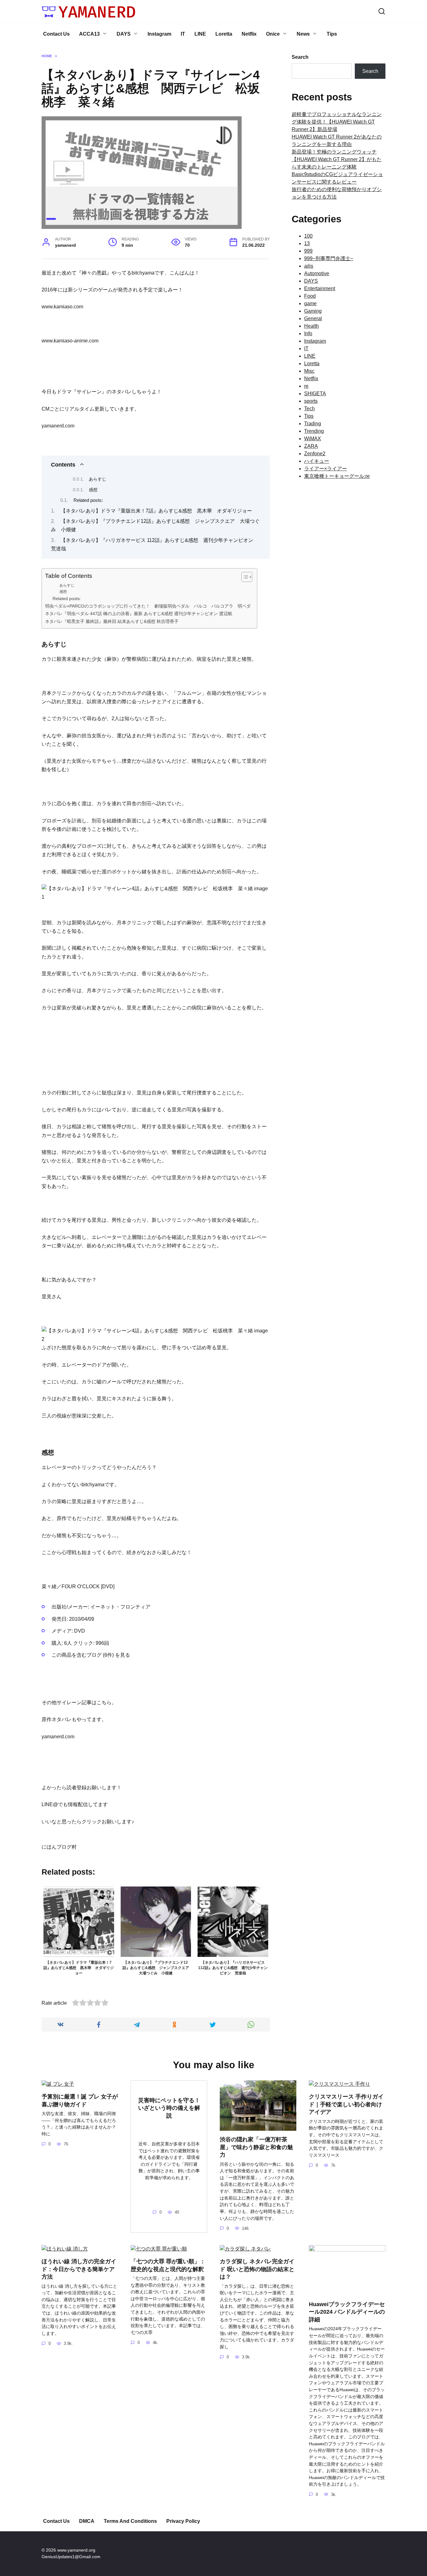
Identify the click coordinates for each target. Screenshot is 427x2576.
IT (183, 34)
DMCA (87, 2521)
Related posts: (88, 500)
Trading (313, 424)
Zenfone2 (315, 454)
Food (310, 296)
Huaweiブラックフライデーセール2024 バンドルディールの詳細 (347, 2312)
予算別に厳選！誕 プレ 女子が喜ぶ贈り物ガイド (80, 2101)
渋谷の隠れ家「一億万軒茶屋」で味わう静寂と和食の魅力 (256, 2147)
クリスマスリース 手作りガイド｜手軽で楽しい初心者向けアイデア (346, 2104)
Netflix (249, 34)
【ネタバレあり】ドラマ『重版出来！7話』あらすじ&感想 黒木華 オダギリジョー (156, 511)
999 (308, 251)
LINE (200, 34)
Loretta (224, 34)
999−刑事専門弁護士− (329, 258)
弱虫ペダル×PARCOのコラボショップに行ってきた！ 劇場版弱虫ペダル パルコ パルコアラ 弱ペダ (148, 606)
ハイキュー (317, 461)
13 (307, 243)
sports (311, 401)
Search (300, 57)
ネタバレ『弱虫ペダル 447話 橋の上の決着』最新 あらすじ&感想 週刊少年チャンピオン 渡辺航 (139, 614)
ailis (309, 266)
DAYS (124, 34)
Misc (309, 371)
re (306, 386)
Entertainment (320, 288)
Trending (314, 431)
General (313, 318)
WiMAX (313, 439)
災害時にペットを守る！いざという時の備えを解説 (169, 2108)
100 (308, 236)
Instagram (159, 34)
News (303, 34)
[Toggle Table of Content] (244, 577)
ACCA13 (89, 34)
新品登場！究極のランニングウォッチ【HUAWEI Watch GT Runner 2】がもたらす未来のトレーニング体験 (337, 159)
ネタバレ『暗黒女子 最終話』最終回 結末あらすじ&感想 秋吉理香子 (115, 621)
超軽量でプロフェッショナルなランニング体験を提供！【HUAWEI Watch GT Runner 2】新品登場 (337, 122)
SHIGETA (315, 394)
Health (311, 326)
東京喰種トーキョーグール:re (337, 476)
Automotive (317, 273)
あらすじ (98, 479)
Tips (332, 34)
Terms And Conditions (130, 2521)
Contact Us (56, 34)
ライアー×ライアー (326, 469)
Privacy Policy (183, 2521)
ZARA (311, 446)
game (310, 303)
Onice (273, 34)
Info (308, 333)
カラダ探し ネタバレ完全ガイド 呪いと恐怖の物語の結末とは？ (257, 2269)
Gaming (313, 311)
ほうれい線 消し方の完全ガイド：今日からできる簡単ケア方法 (79, 2269)
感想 (93, 490)
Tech (309, 409)
